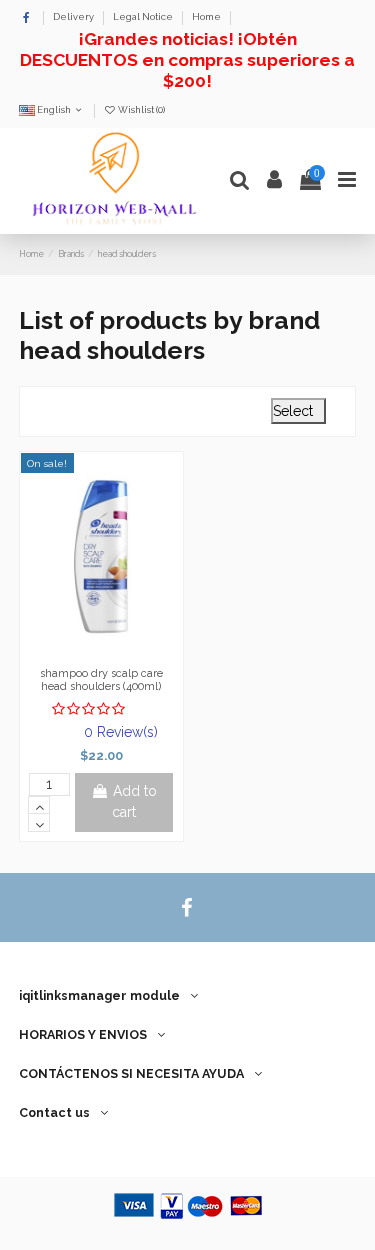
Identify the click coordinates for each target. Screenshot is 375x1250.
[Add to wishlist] (73, 653)
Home (206, 16)
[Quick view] (129, 653)
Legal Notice (144, 16)
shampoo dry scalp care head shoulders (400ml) (101, 680)
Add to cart (134, 801)
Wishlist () (140, 109)
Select (298, 411)
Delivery (74, 16)
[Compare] (101, 653)
